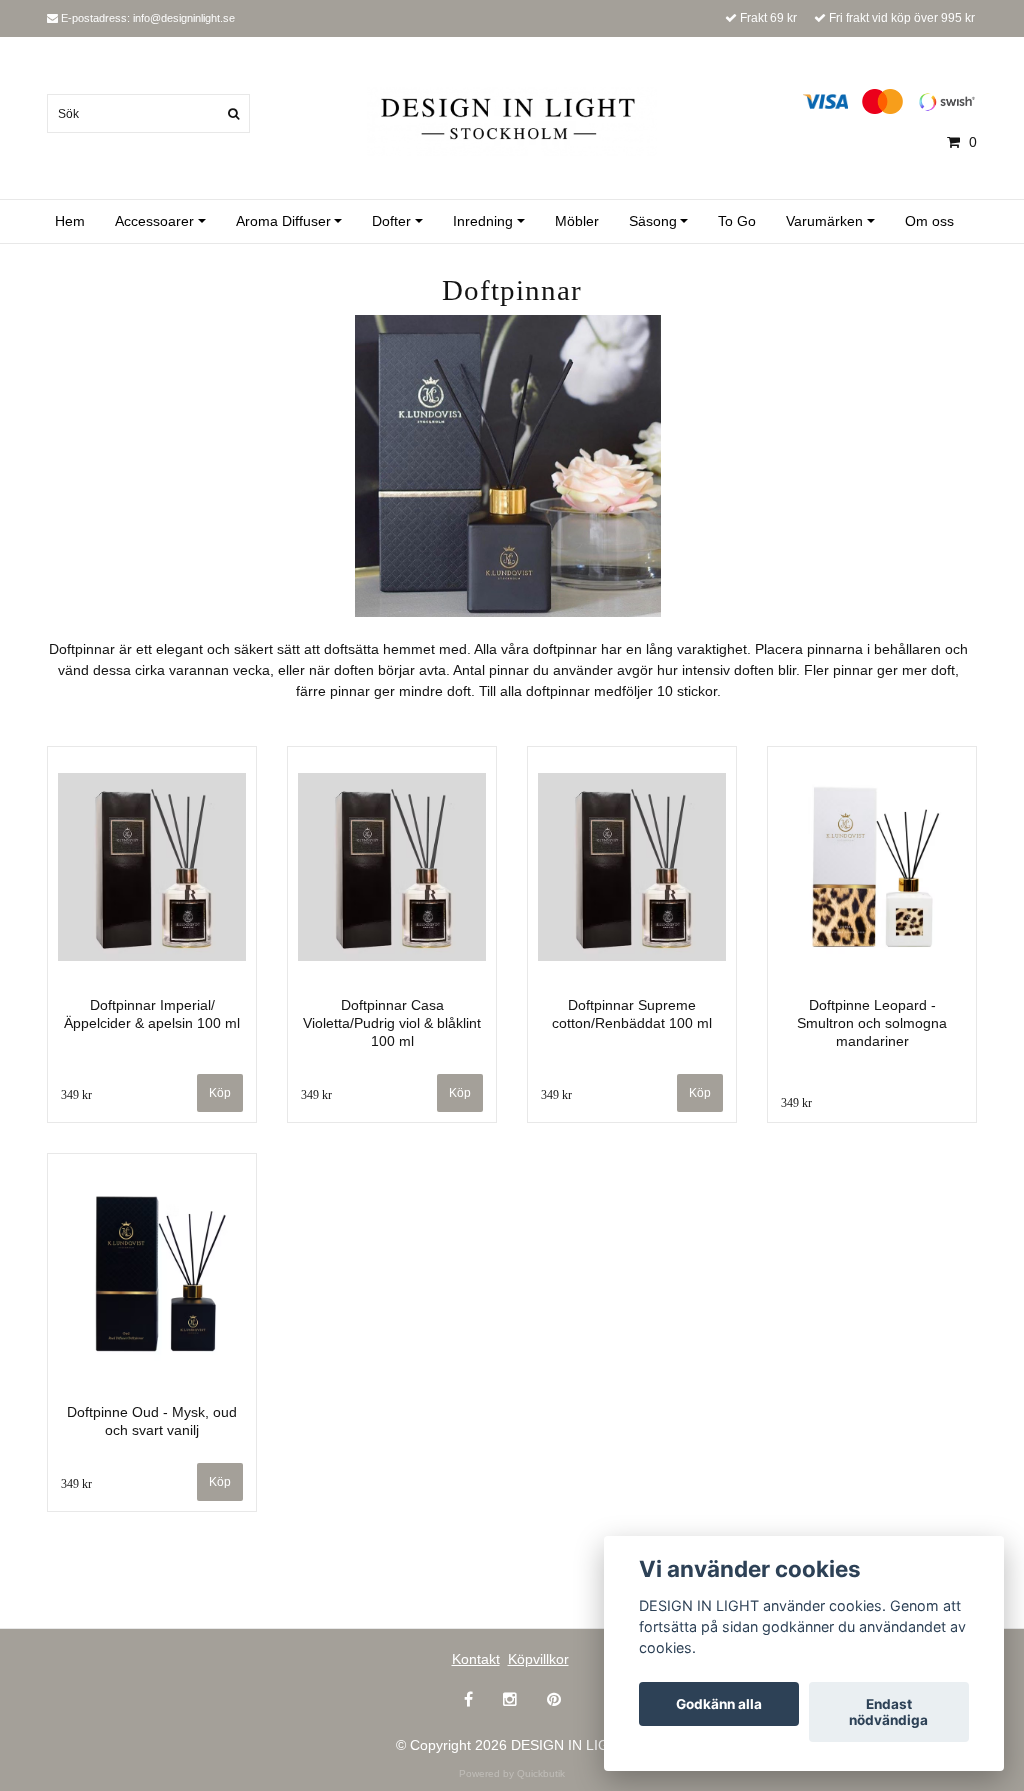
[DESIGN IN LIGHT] (512, 120)
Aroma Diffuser (283, 221)
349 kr (76, 1095)
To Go (737, 221)
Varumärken (824, 221)
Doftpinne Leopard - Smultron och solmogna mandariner (872, 1023)
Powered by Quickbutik (512, 1773)
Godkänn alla (719, 1704)
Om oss (929, 221)
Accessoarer (154, 221)
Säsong (653, 221)
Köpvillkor (538, 1659)
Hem (70, 221)
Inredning (483, 221)
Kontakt (476, 1659)
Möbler (577, 221)
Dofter (391, 221)
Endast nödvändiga (888, 1712)
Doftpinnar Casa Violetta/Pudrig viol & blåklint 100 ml (392, 1023)
